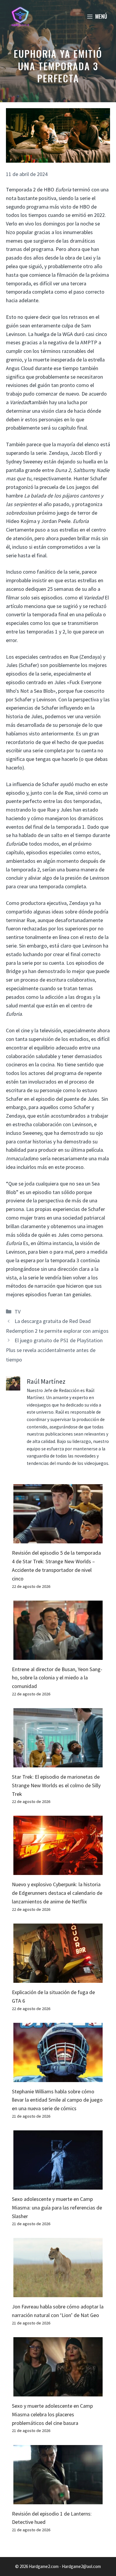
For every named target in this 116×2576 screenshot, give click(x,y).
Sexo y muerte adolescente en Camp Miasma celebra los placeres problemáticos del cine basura (52, 2414)
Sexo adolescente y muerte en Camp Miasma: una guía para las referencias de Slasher (57, 2208)
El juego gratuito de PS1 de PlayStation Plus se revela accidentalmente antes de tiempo (54, 1350)
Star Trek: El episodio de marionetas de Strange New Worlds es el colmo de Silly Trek (56, 1785)
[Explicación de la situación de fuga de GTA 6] (58, 1978)
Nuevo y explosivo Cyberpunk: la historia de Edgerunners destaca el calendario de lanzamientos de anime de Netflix (57, 1893)
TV (18, 1312)
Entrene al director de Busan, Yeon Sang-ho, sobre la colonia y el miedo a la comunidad (57, 1678)
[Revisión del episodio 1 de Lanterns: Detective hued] (58, 2500)
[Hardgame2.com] (20, 16)
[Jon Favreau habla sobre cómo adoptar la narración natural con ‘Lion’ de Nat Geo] (58, 2293)
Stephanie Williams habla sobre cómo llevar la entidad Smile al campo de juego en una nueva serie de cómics (57, 2100)
